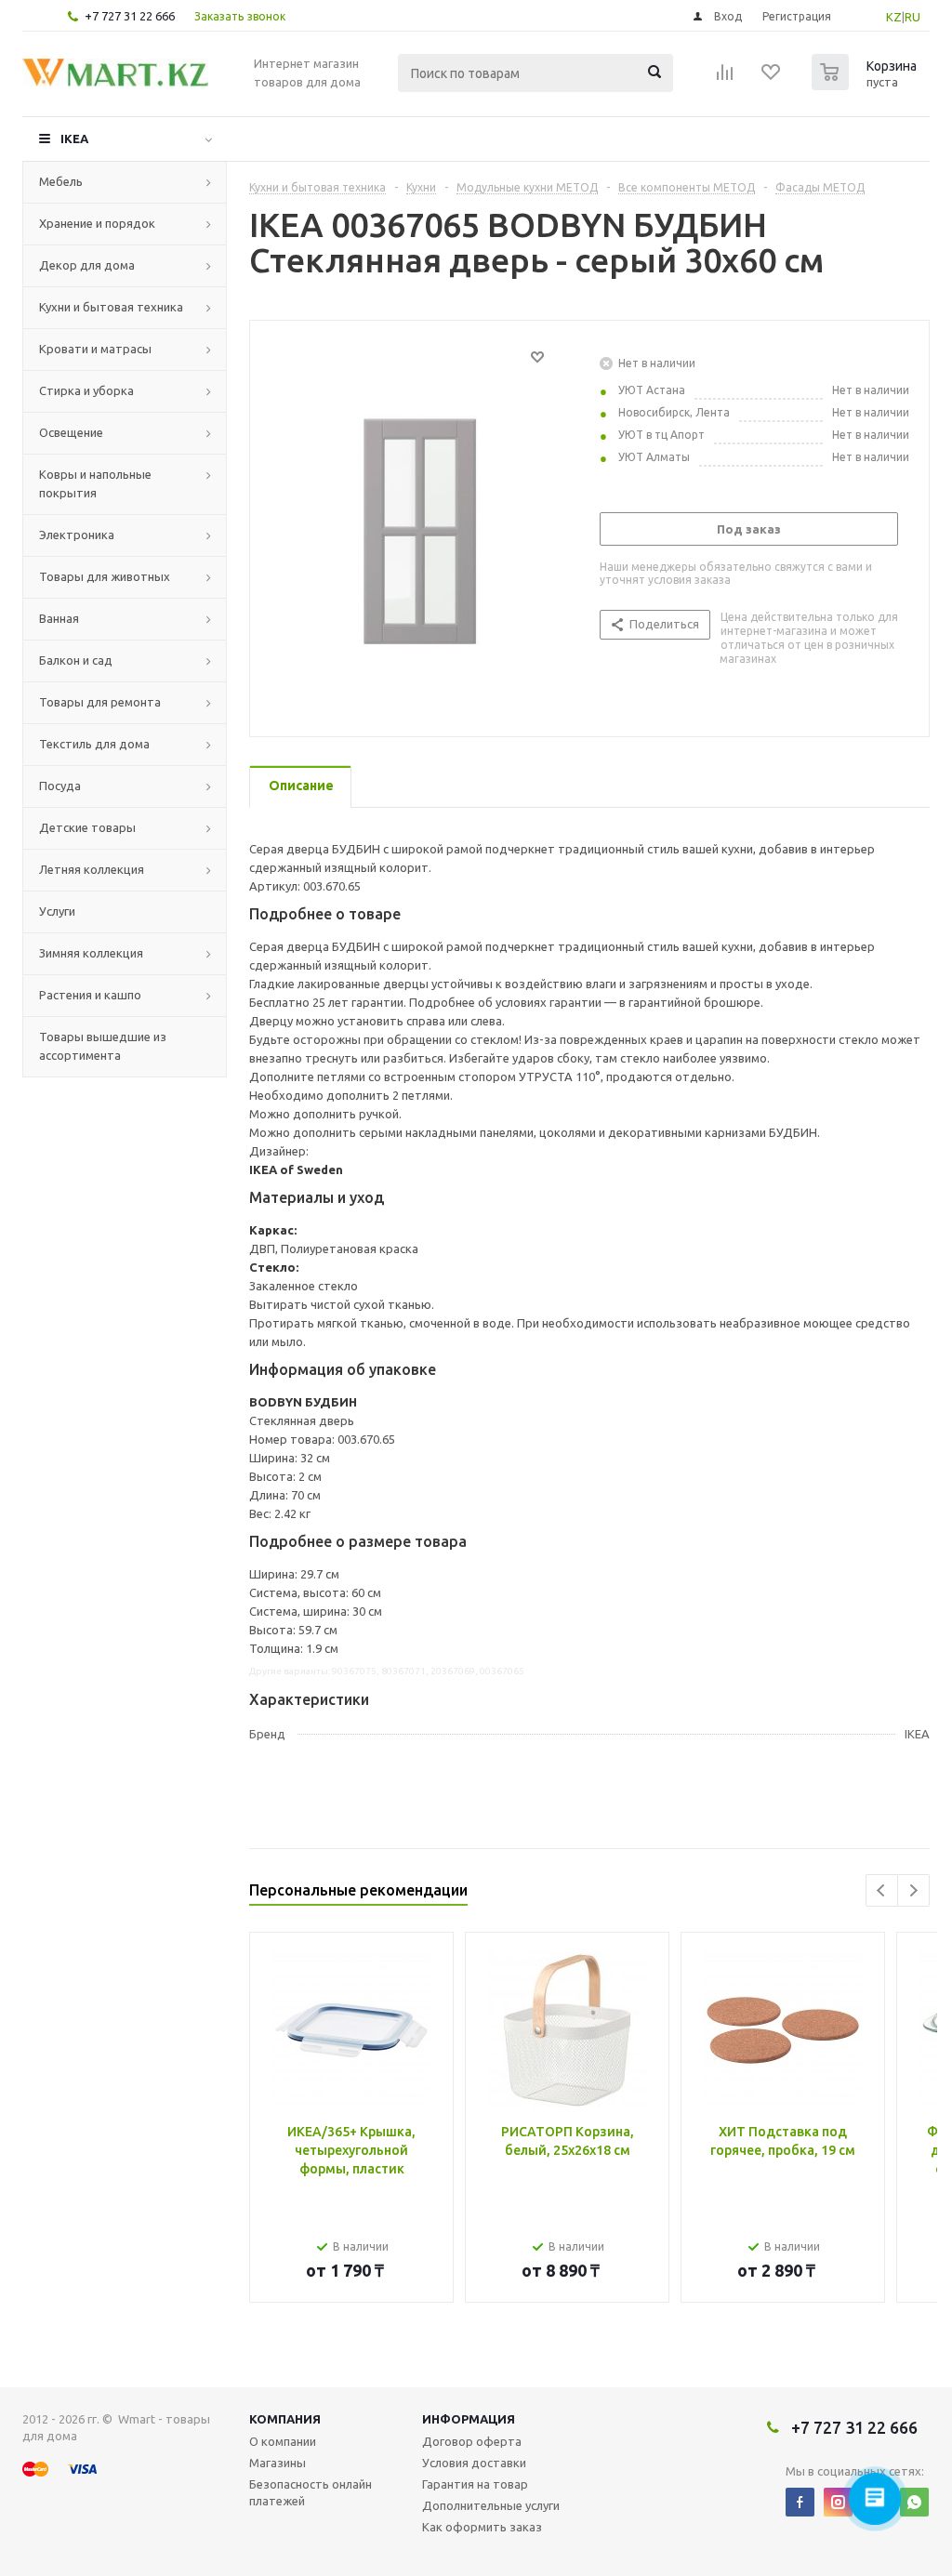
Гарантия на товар (475, 2484)
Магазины (278, 2463)
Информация (469, 2419)
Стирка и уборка (86, 390)
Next (913, 1890)
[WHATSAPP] (914, 2502)
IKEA (74, 139)
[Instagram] (838, 2502)
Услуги (57, 911)
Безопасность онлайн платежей (311, 2492)
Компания (285, 2419)
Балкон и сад (76, 660)
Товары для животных (105, 576)
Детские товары (87, 827)
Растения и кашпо (90, 995)
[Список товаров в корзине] (866, 85)
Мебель (61, 181)
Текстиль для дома (94, 744)
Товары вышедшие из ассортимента (103, 1046)
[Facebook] (800, 2502)
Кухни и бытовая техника (111, 307)
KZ (894, 17)
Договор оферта (472, 2441)
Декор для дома (87, 265)
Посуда (60, 786)
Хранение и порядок (97, 223)
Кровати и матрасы (95, 349)
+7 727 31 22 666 (130, 16)
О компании (283, 2441)
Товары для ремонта (100, 702)
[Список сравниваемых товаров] (725, 78)
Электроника (77, 535)
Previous (882, 1890)
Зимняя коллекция (91, 953)
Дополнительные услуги (491, 2505)
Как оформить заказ (482, 2527)
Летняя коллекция (92, 869)
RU (912, 17)
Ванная (59, 618)
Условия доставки (474, 2463)
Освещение (71, 432)
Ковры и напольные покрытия (95, 483)
